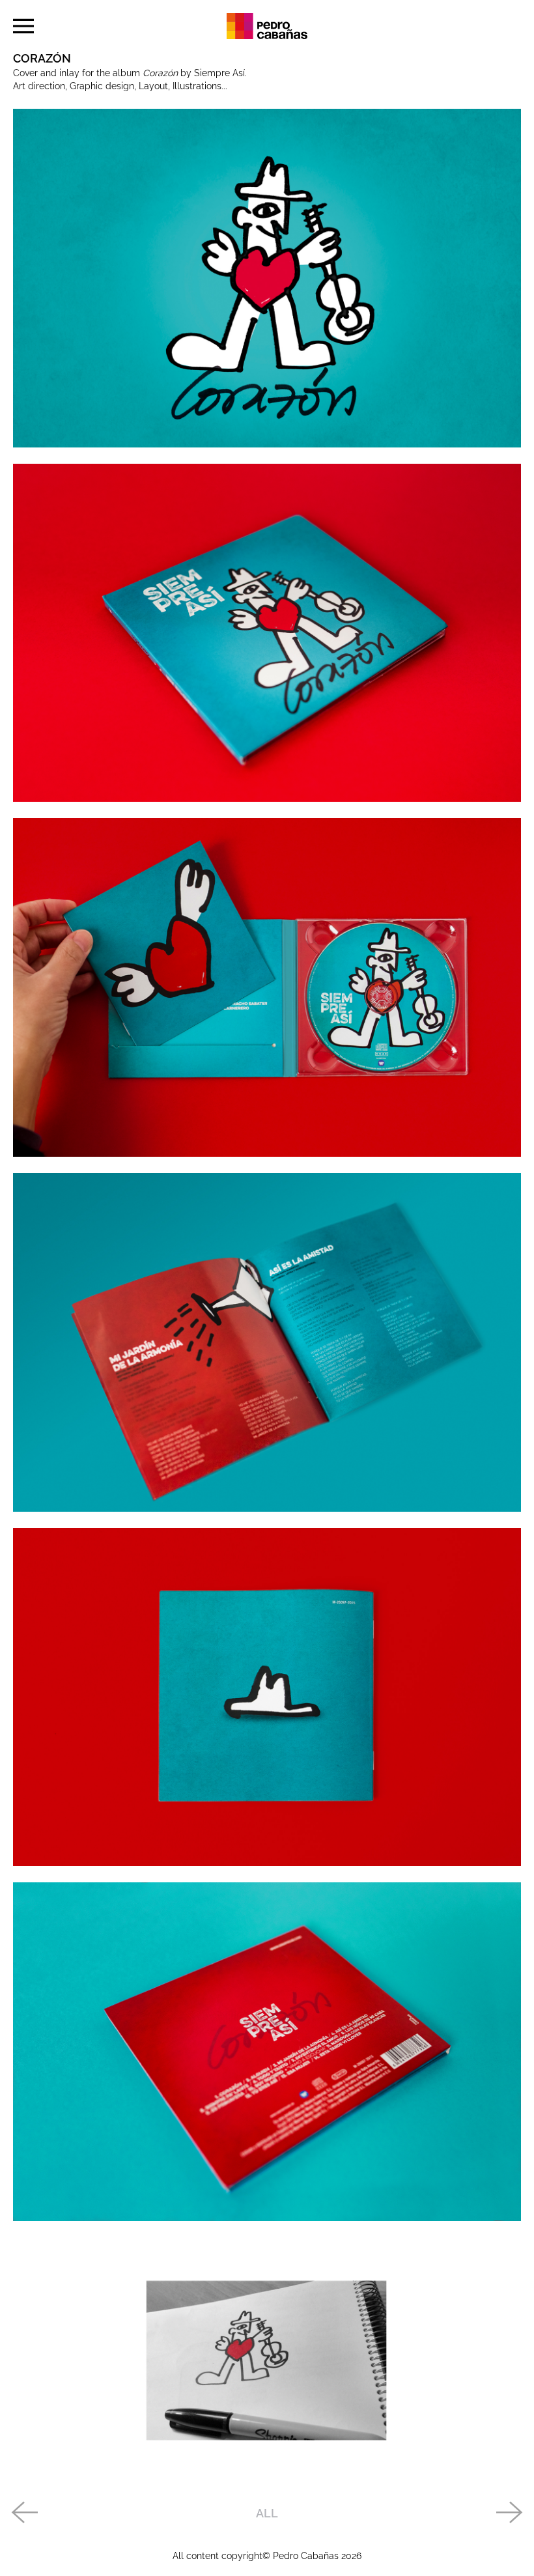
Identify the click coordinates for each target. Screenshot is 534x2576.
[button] (23, 26)
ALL (267, 2513)
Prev (24, 2513)
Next (510, 2513)
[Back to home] (267, 26)
